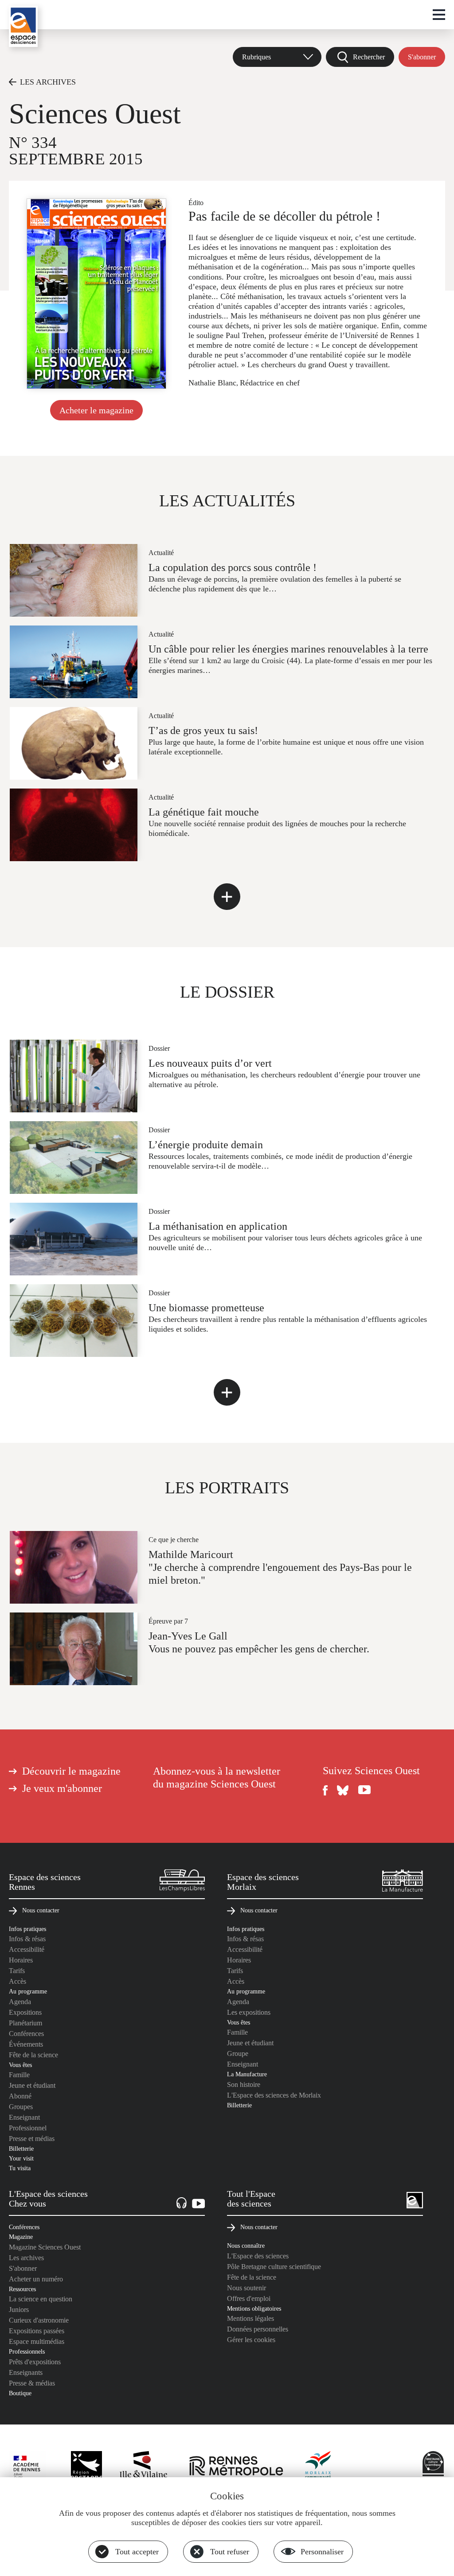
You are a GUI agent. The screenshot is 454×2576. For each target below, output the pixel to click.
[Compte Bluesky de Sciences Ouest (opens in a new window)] (343, 1790)
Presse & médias (32, 2383)
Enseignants (26, 2372)
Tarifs (17, 1971)
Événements (26, 2044)
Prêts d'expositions (35, 2362)
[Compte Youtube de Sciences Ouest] (364, 1790)
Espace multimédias (37, 2341)
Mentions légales (250, 2318)
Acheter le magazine (96, 410)
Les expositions (249, 2012)
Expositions (25, 2012)
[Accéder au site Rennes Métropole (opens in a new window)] (236, 2467)
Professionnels (27, 2351)
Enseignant (24, 2117)
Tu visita (20, 2168)
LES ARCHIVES (48, 82)
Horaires (21, 1960)
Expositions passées (37, 2331)
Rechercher (369, 57)
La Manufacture (247, 2074)
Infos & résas (27, 1939)
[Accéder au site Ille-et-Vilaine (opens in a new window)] (144, 2467)
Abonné (20, 2096)
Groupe (238, 2053)
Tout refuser (230, 2552)
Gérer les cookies (251, 2340)
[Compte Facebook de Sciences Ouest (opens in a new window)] (325, 1790)
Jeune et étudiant (32, 2085)
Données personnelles (258, 2329)
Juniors (19, 2310)
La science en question (41, 2299)
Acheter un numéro (36, 2279)
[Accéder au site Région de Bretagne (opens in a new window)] (86, 2467)
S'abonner (422, 57)
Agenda (20, 2002)
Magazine (21, 2237)
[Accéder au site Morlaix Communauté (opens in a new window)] (318, 2467)
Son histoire (244, 2085)
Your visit (21, 2158)
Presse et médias (32, 2139)
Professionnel (28, 2128)
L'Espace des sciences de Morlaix (274, 2095)
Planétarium (25, 2023)
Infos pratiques (27, 1929)
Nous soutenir (247, 2288)
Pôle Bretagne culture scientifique (274, 2267)
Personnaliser (322, 2552)
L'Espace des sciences (258, 2256)
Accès (18, 1981)
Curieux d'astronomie (39, 2320)
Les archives (26, 2258)
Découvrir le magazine (71, 1771)
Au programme (28, 1991)
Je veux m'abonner (62, 1788)
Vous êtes (20, 2065)
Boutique (20, 2393)
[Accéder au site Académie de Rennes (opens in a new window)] (31, 2469)
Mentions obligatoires (254, 2308)
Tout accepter (137, 2552)
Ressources (22, 2289)
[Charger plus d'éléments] (227, 897)
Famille (19, 2075)
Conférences (26, 2034)
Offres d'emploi (249, 2298)
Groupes (21, 2107)
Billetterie (21, 2149)
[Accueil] (23, 26)
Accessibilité (27, 1949)
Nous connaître (246, 2246)
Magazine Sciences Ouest (45, 2247)
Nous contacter (41, 1910)
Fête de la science (33, 2055)
